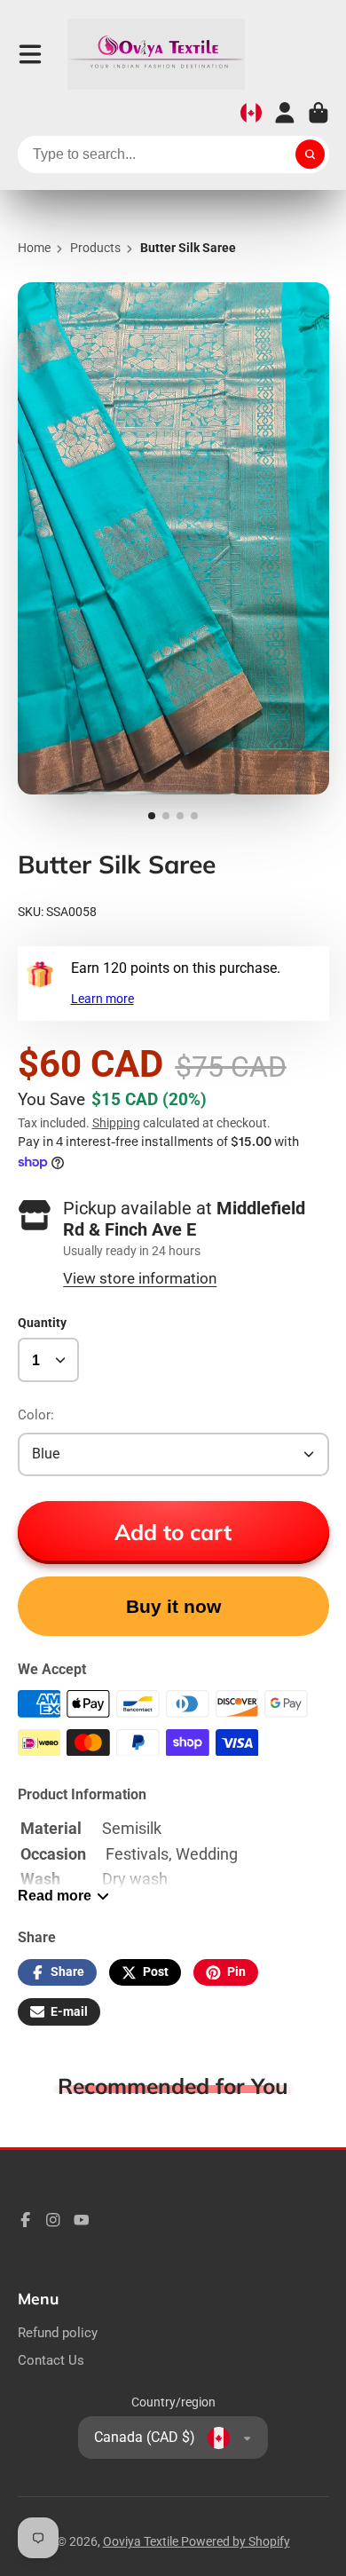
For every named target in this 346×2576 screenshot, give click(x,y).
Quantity (42, 1323)
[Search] (311, 154)
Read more (55, 1895)
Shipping (116, 1123)
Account (285, 113)
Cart (318, 113)
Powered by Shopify (236, 2541)
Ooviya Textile (142, 2541)
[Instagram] (53, 2220)
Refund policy (58, 2333)
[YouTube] (82, 2220)
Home (34, 248)
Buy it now (173, 1606)
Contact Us (51, 2360)
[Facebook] (26, 2220)
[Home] (156, 54)
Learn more (102, 999)
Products (95, 248)
